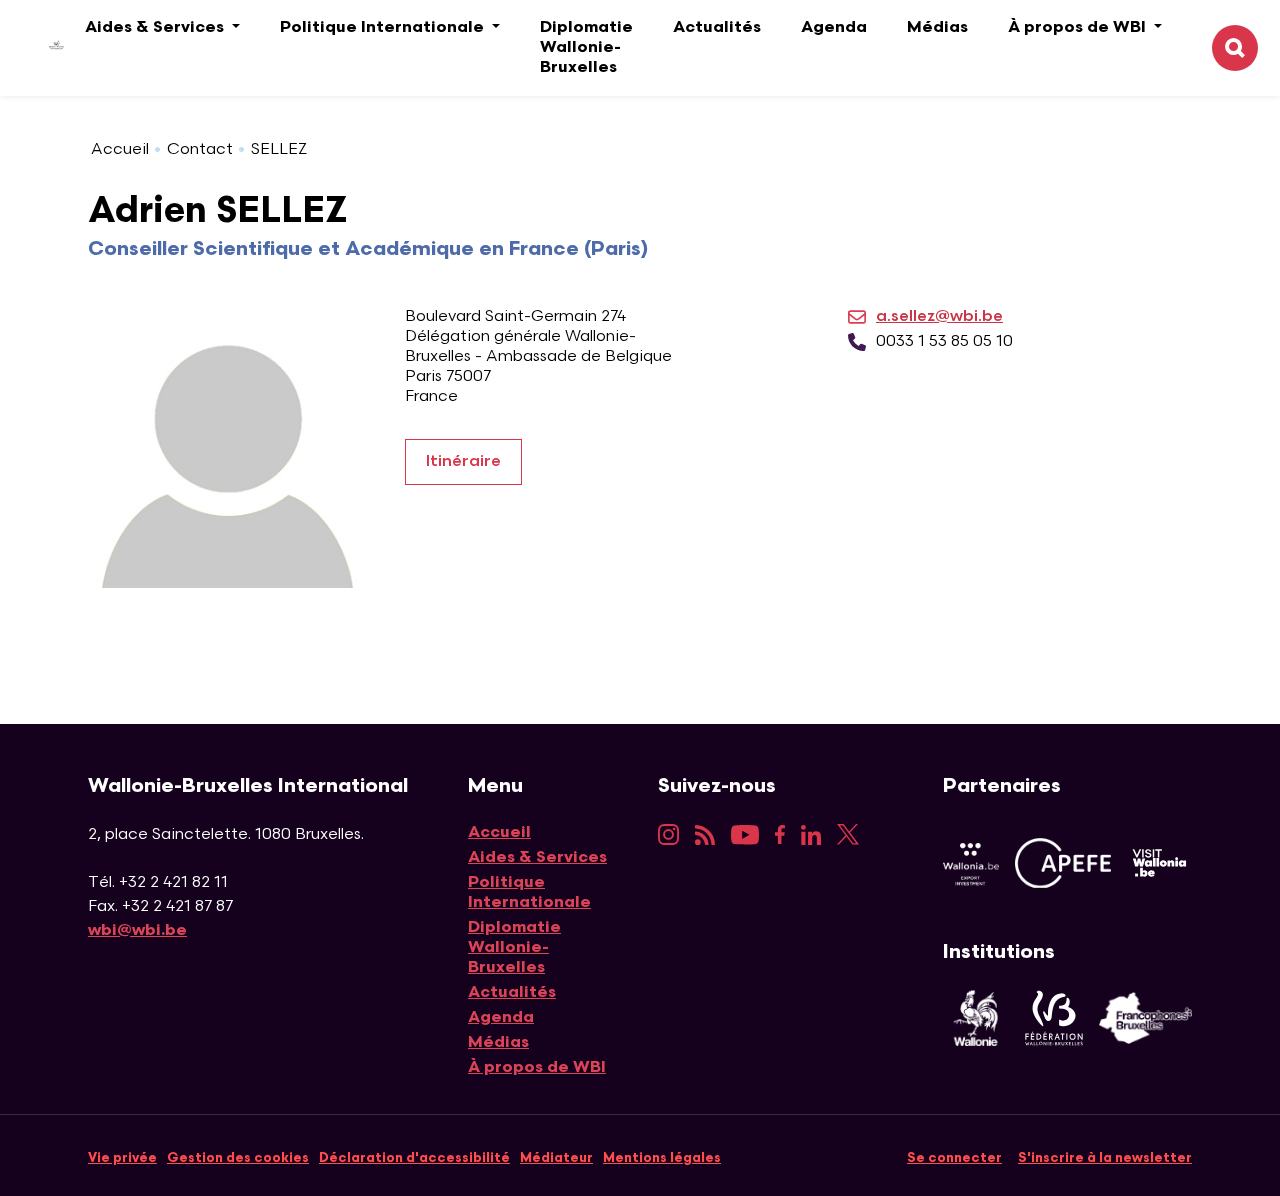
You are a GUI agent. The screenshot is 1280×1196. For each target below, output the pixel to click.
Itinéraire (463, 461)
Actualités (717, 27)
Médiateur (556, 1158)
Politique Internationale (529, 892)
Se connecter (954, 1158)
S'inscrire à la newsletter (1105, 1158)
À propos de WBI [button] (1079, 27)
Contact (200, 149)
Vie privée (122, 1158)
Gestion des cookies (238, 1158)
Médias (937, 27)
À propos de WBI (537, 1067)
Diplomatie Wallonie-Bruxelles (586, 47)
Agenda (834, 27)
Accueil (120, 149)
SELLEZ (279, 149)
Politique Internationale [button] (384, 27)
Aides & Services (537, 857)
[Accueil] (41, 48)
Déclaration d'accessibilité (414, 1158)
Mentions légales (662, 1158)
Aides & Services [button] (156, 27)
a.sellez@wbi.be (939, 316)
